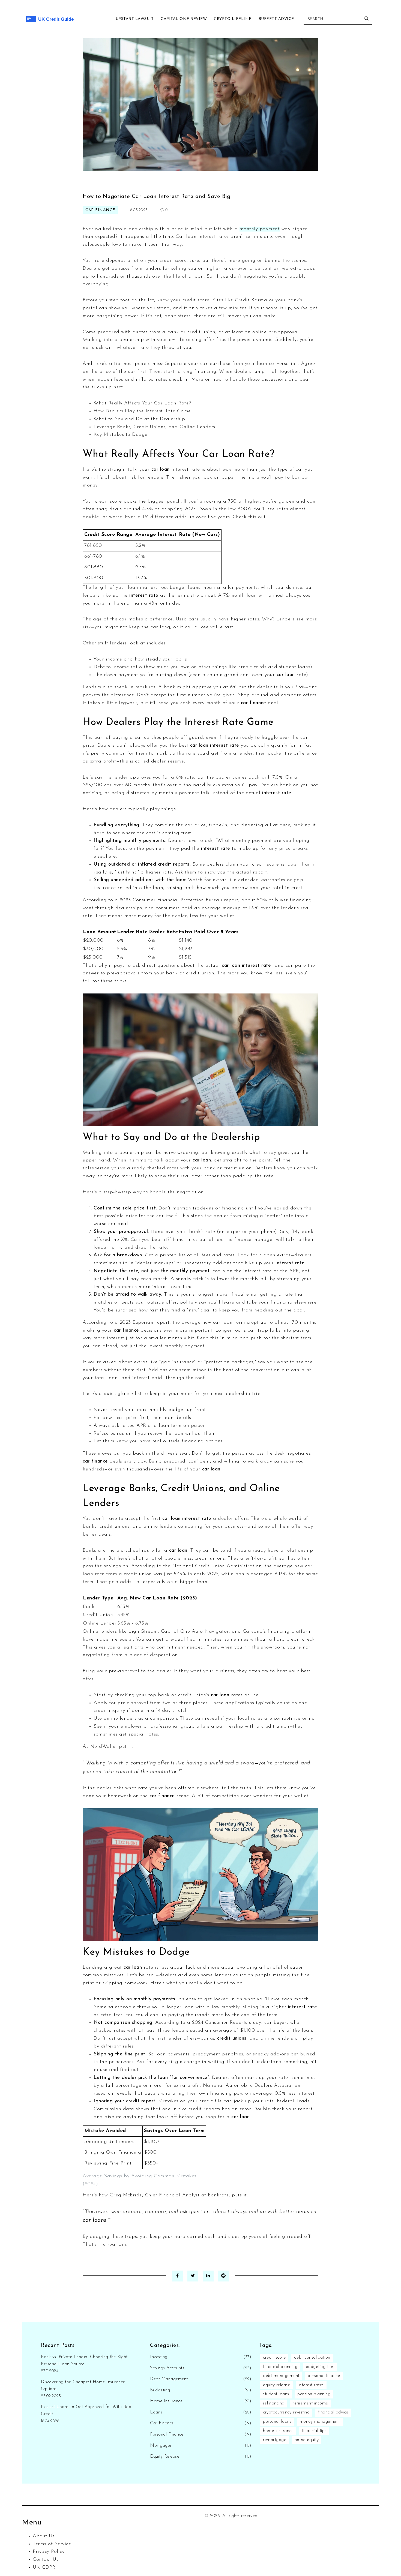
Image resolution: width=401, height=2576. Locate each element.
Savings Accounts (167, 2368)
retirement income (310, 2403)
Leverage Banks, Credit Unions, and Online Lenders (154, 427)
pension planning (314, 2394)
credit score (274, 2358)
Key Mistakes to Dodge (121, 435)
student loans (276, 2394)
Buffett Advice (276, 19)
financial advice (333, 2412)
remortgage (275, 2440)
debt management (281, 2376)
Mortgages (161, 2446)
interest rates (311, 2385)
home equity (307, 2440)
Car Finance (100, 210)
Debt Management (169, 2379)
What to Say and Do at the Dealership (139, 419)
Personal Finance (167, 2434)
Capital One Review (184, 19)
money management (320, 2422)
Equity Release (165, 2457)
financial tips (314, 2431)
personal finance (324, 2376)
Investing (159, 2357)
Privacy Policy (49, 2552)
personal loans (277, 2422)
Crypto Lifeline (233, 19)
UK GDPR (44, 2568)
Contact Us (46, 2560)
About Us (44, 2536)
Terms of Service (52, 2544)
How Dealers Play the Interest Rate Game (142, 411)
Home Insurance (166, 2401)
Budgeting (160, 2390)
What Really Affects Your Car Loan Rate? (142, 403)
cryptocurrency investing (286, 2412)
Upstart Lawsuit (135, 19)
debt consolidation (312, 2358)
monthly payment (260, 229)
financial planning (280, 2367)
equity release (276, 2385)
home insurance (278, 2431)
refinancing (274, 2403)
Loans (156, 2412)
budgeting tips (320, 2367)
